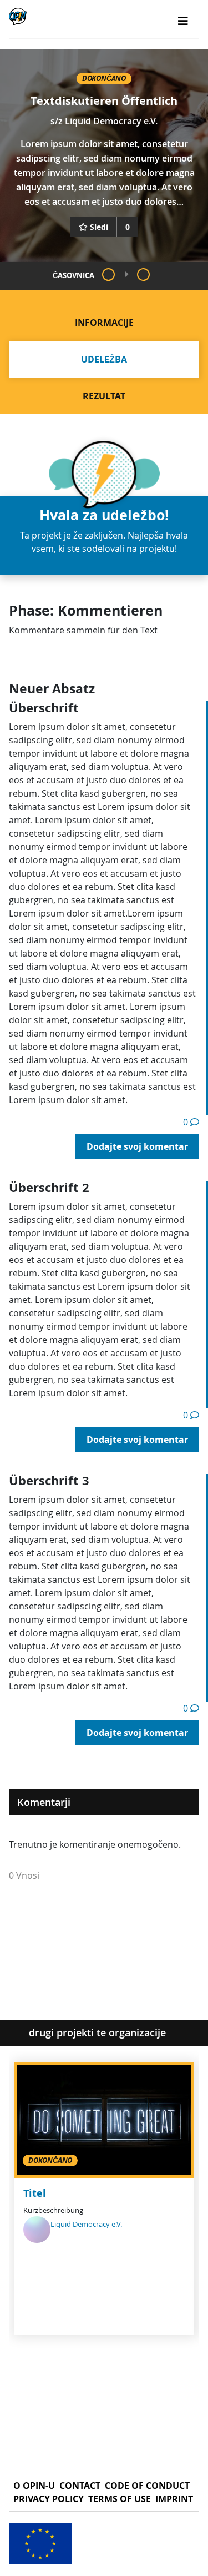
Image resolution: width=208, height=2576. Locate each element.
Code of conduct (147, 2486)
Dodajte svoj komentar (137, 1146)
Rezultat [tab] (104, 396)
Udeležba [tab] (104, 359)
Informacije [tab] (104, 323)
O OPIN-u (34, 2486)
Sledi (99, 227)
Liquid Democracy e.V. (111, 121)
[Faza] (108, 275)
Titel (35, 2193)
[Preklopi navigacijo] (183, 21)
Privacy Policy (49, 2499)
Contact (80, 2486)
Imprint (174, 2499)
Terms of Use (120, 2499)
